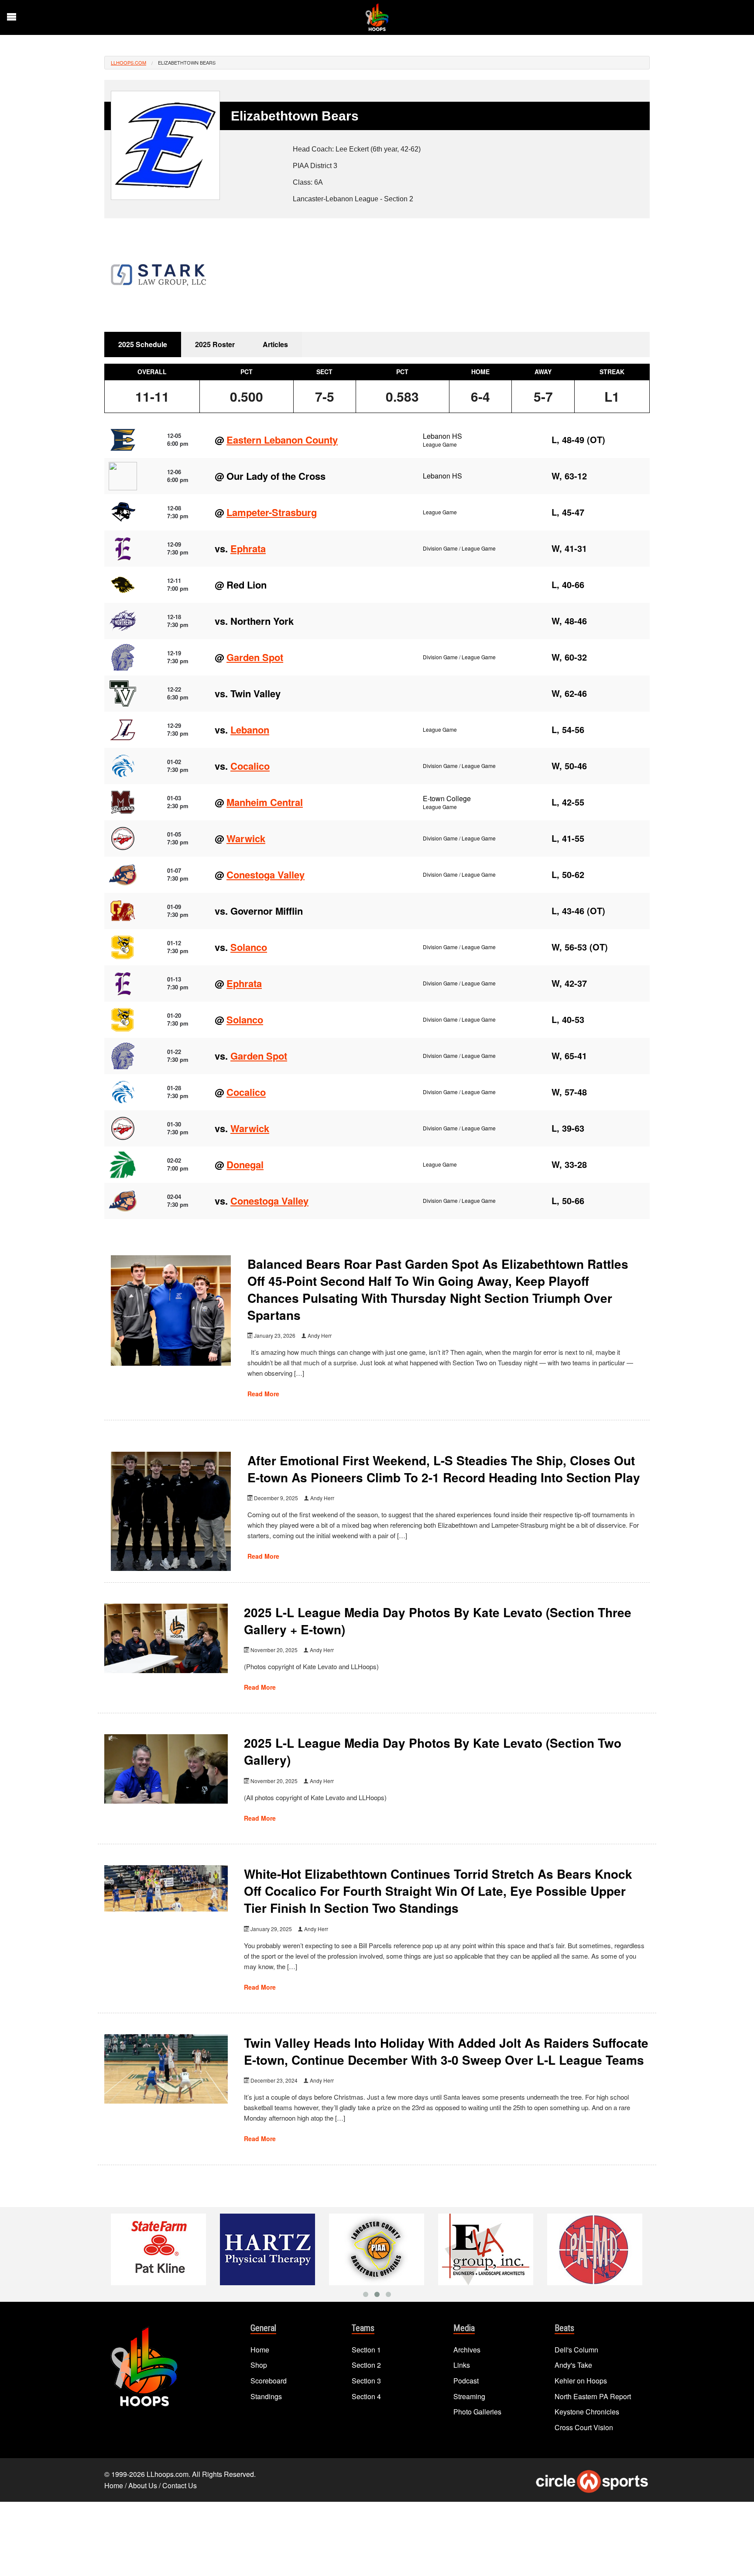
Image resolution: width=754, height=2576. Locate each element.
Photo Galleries (477, 2412)
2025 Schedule (143, 344)
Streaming (469, 2396)
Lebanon (250, 730)
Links (462, 2365)
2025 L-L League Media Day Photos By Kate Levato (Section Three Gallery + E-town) (438, 1621)
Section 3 (366, 2381)
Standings (266, 2396)
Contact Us (180, 2485)
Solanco (249, 947)
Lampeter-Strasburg (272, 512)
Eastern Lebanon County (282, 440)
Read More (263, 1394)
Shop (259, 2365)
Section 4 (366, 2396)
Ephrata (248, 548)
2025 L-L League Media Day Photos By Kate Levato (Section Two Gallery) (433, 1751)
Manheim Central (265, 802)
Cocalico (250, 766)
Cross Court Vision (584, 2427)
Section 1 (366, 2350)
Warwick (246, 838)
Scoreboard (269, 2381)
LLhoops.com (129, 62)
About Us (143, 2485)
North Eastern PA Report (593, 2396)
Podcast (466, 2381)
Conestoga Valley (266, 875)
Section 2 (366, 2365)
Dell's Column (576, 2350)
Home (260, 2350)
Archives (467, 2350)
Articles (275, 344)
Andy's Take (573, 2365)
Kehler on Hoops (581, 2381)
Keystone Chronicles (587, 2412)
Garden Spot (255, 657)
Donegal (245, 1164)
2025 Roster (215, 344)
